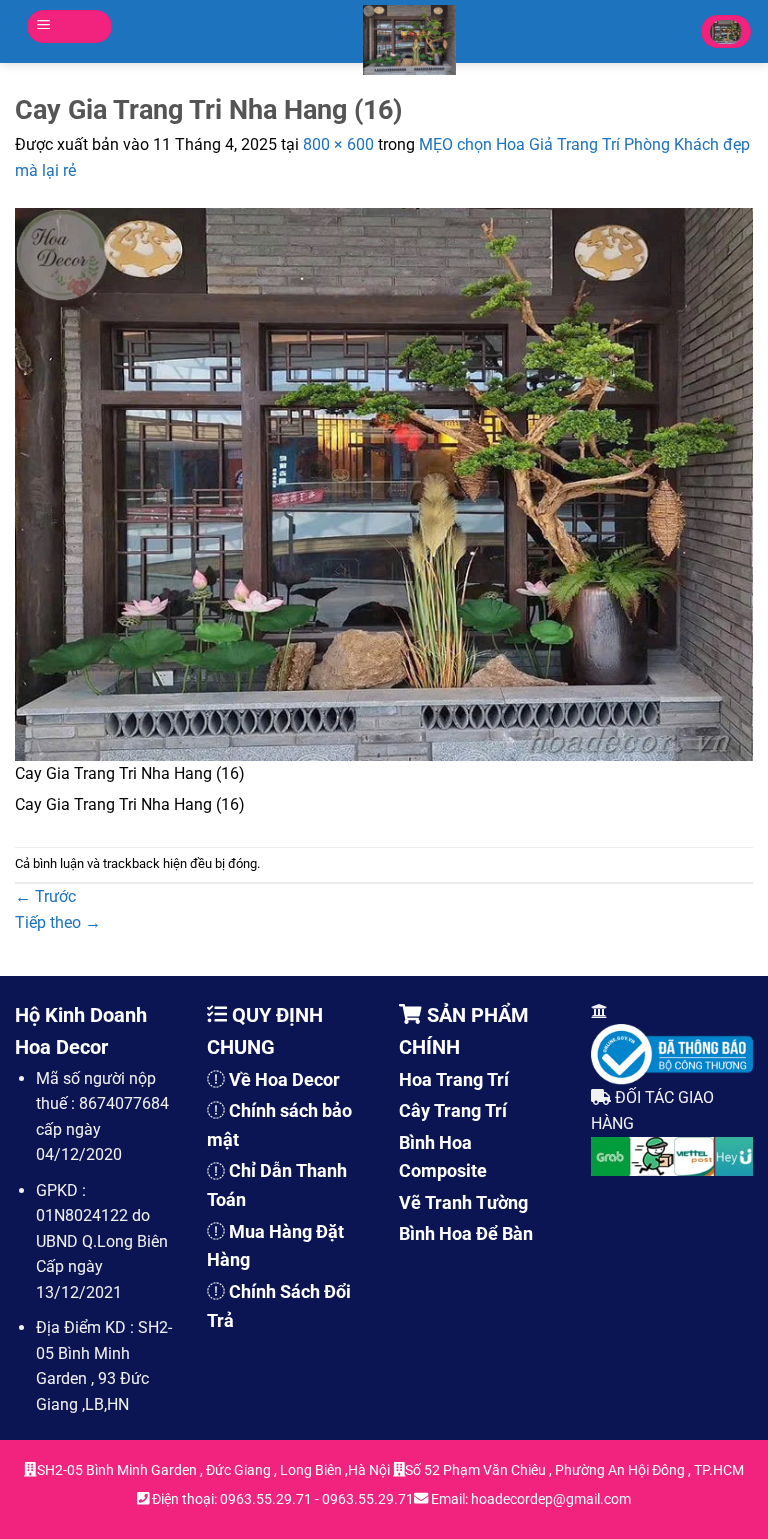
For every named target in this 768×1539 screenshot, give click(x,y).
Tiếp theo (58, 922)
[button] (70, 26)
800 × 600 (338, 144)
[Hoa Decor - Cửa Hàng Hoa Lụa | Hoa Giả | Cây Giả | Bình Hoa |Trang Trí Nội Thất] (409, 40)
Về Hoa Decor (284, 1079)
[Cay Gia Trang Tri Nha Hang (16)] (384, 483)
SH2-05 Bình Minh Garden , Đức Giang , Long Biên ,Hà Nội (215, 1470)
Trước (45, 896)
